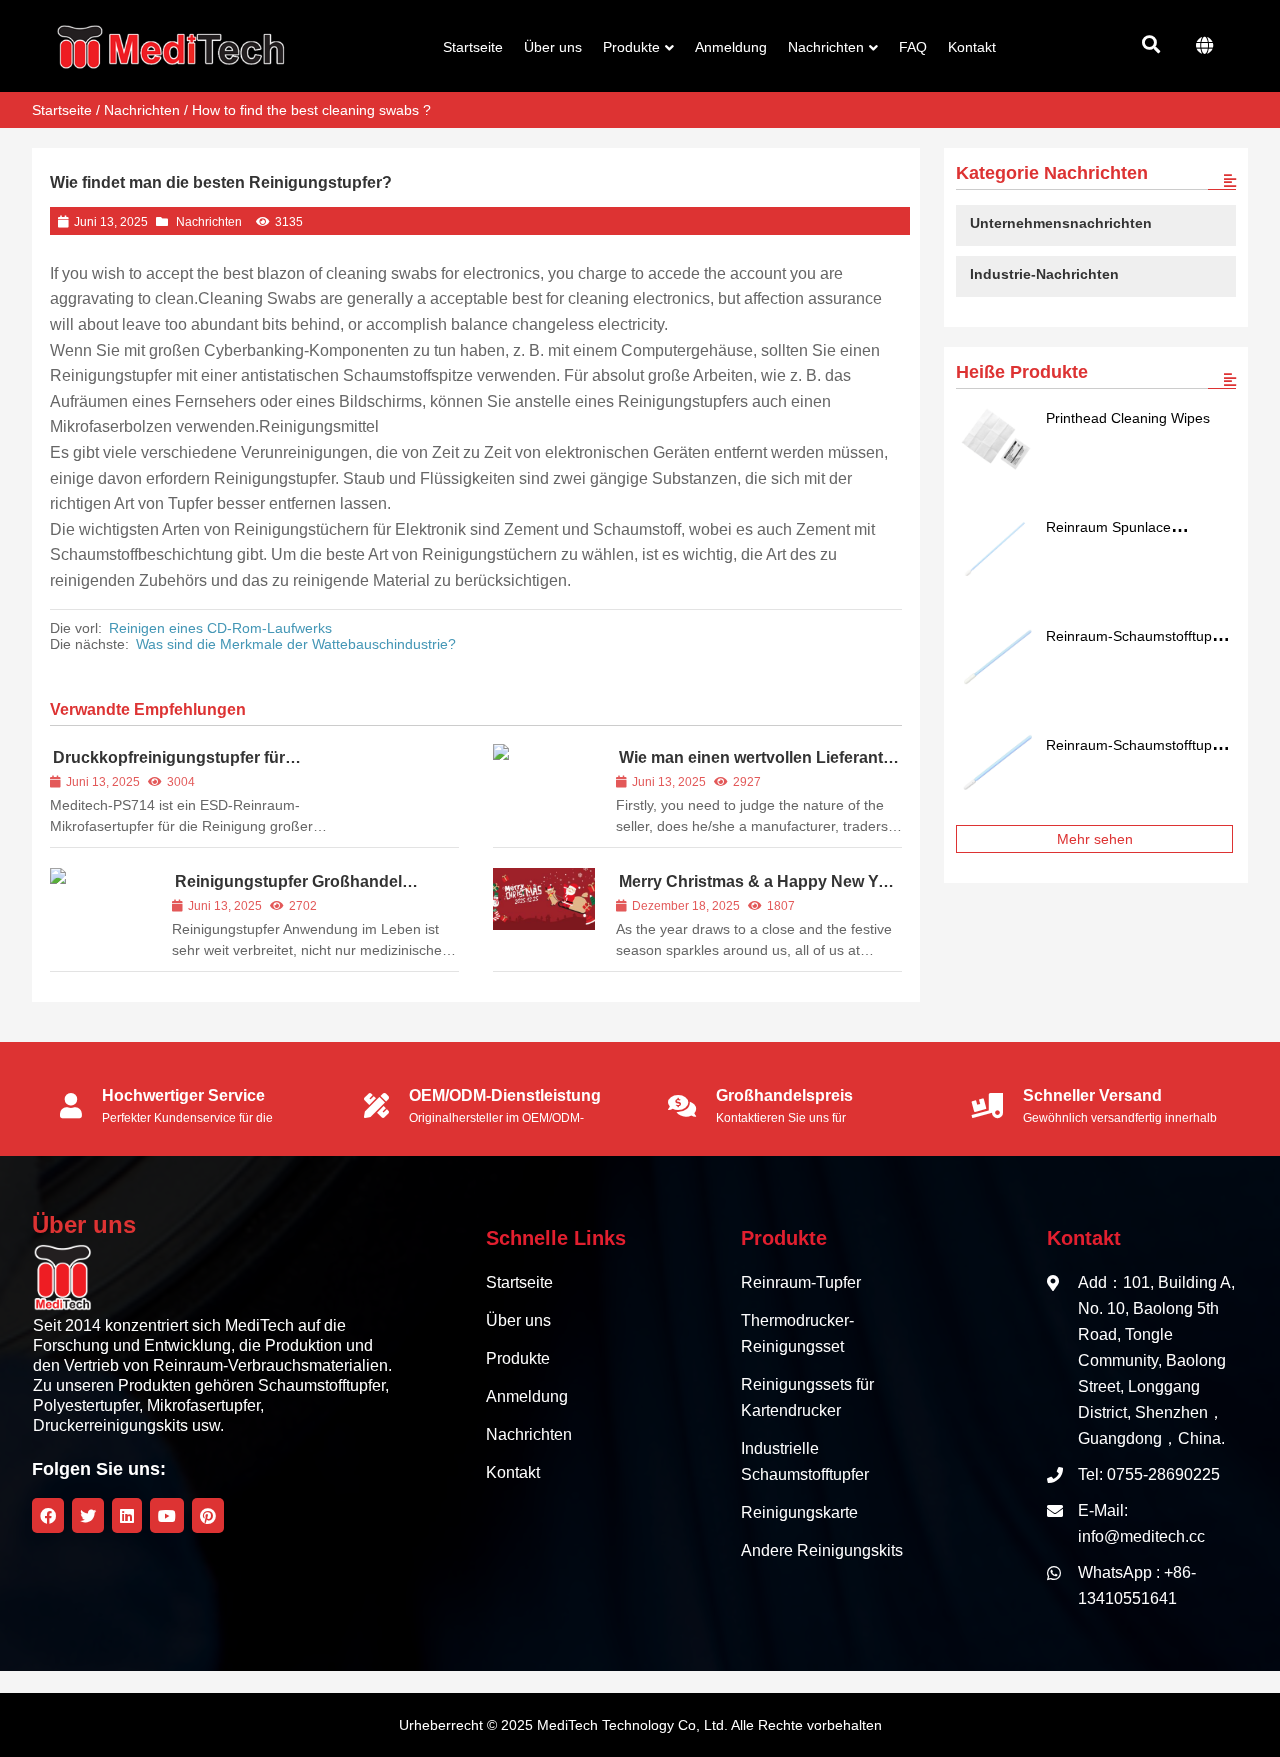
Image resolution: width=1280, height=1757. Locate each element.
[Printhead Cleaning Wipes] (996, 441)
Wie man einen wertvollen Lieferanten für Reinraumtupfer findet (759, 766)
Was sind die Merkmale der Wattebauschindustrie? (296, 644)
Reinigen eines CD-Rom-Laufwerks (220, 628)
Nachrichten (142, 110)
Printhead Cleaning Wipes (1128, 418)
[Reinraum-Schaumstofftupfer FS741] (996, 768)
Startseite (62, 110)
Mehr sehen (1095, 839)
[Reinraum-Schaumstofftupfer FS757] (996, 659)
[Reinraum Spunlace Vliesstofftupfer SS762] (996, 550)
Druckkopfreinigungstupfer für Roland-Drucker (167, 766)
